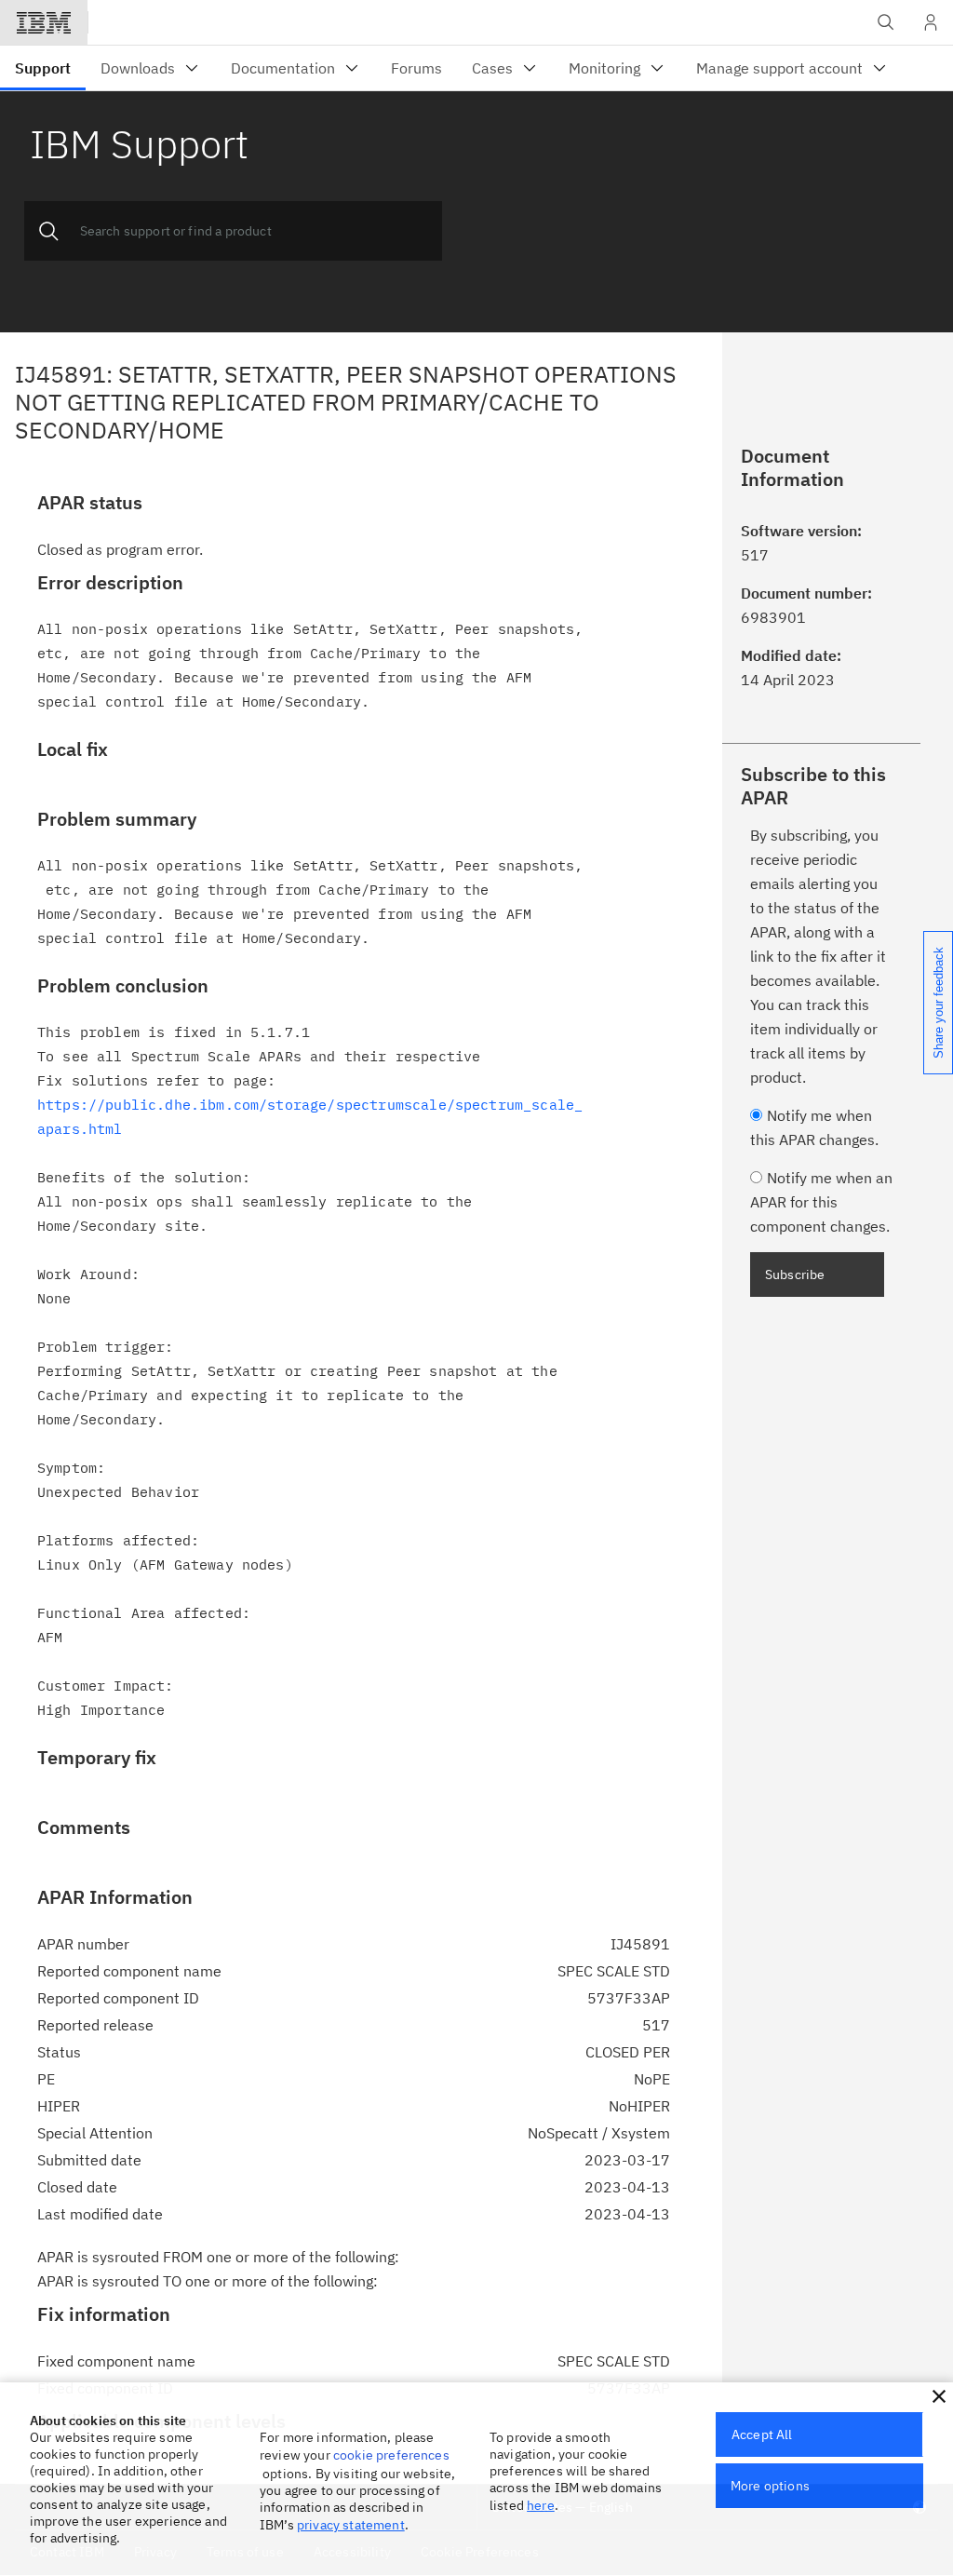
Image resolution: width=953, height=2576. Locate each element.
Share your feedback (939, 1003)
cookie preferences (391, 2455)
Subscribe (795, 1275)
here (541, 2505)
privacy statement (351, 2525)
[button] (939, 2396)
